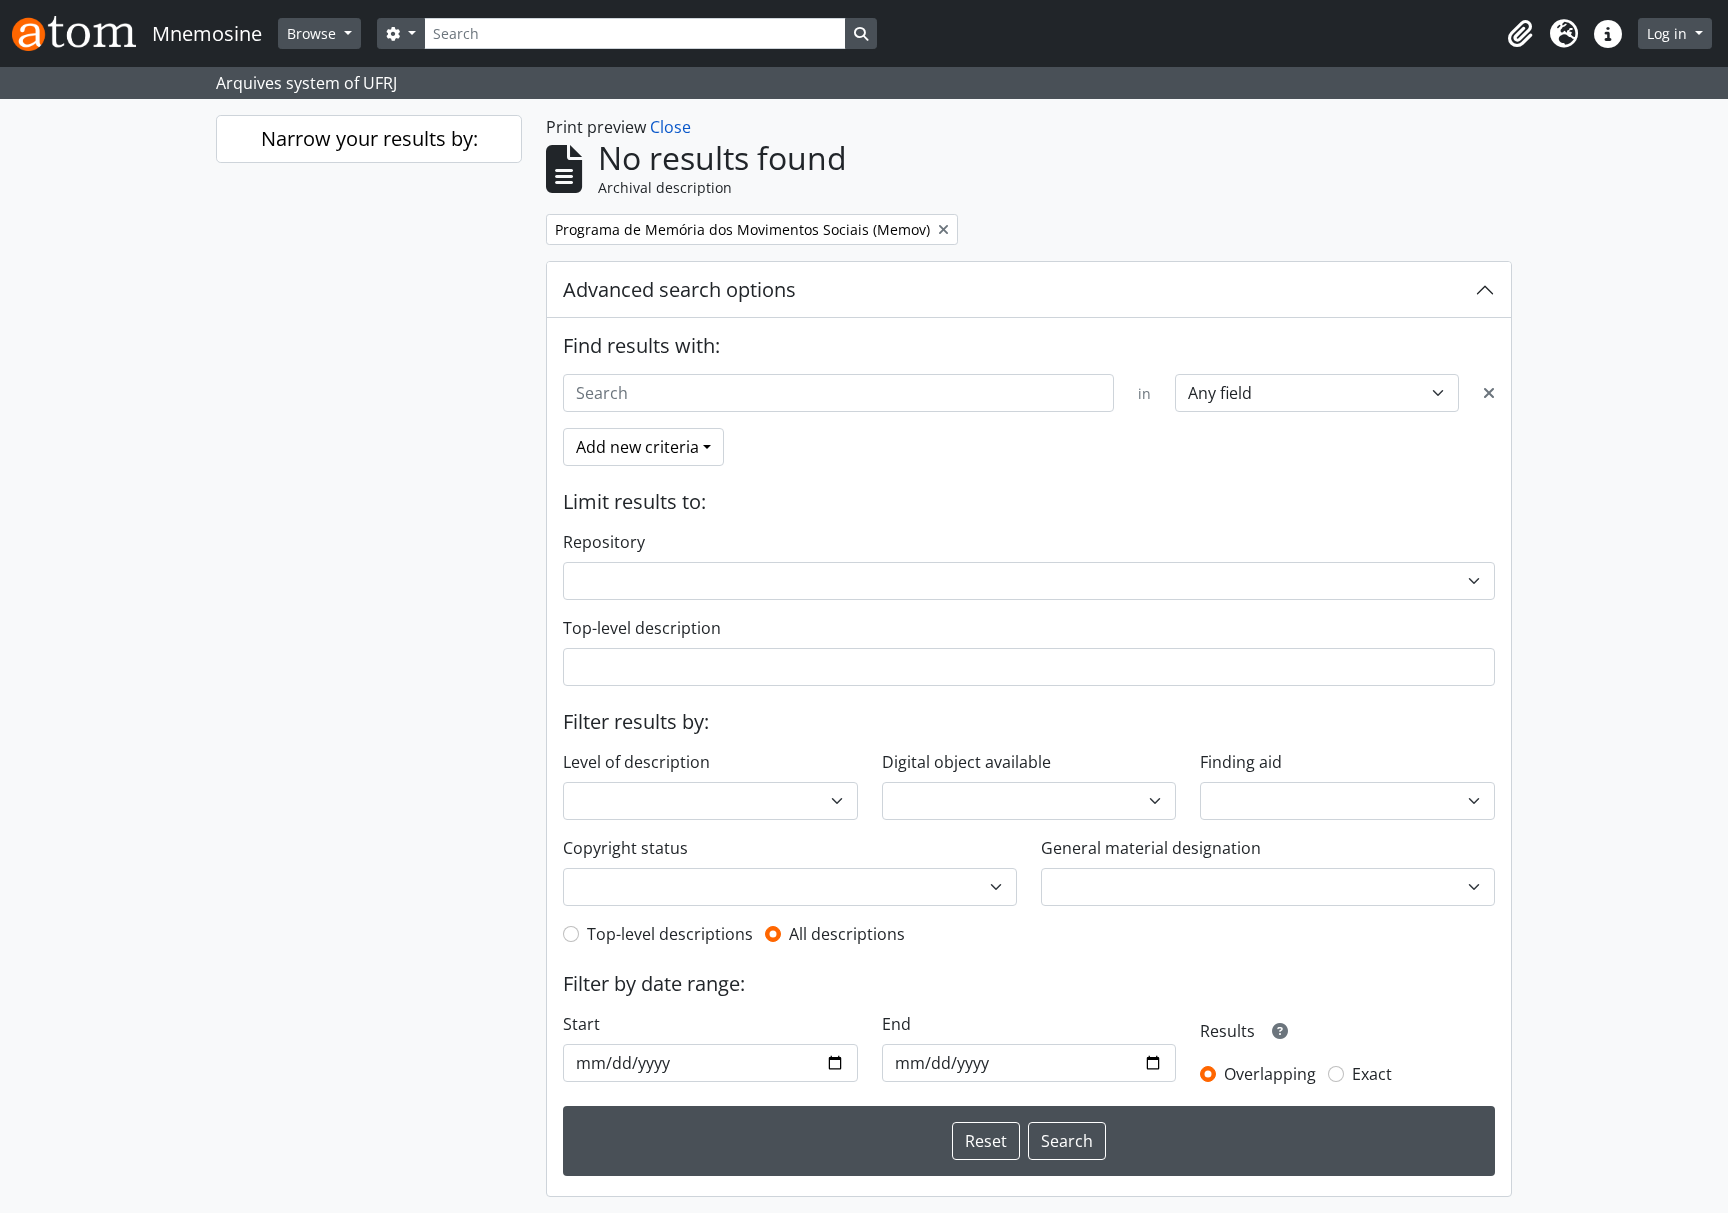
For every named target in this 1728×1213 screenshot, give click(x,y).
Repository (604, 542)
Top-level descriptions (670, 934)
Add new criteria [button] (637, 447)
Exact (1372, 1074)
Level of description (636, 762)
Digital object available (966, 762)
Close (670, 127)
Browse (313, 33)
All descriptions (847, 934)
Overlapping (1270, 1074)
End (896, 1024)
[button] (1520, 34)
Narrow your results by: (369, 138)
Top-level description (642, 628)
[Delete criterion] (1489, 393)
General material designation (1151, 848)
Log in (1669, 33)
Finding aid (1241, 762)
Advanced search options (679, 289)
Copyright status (625, 848)
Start (581, 1024)
